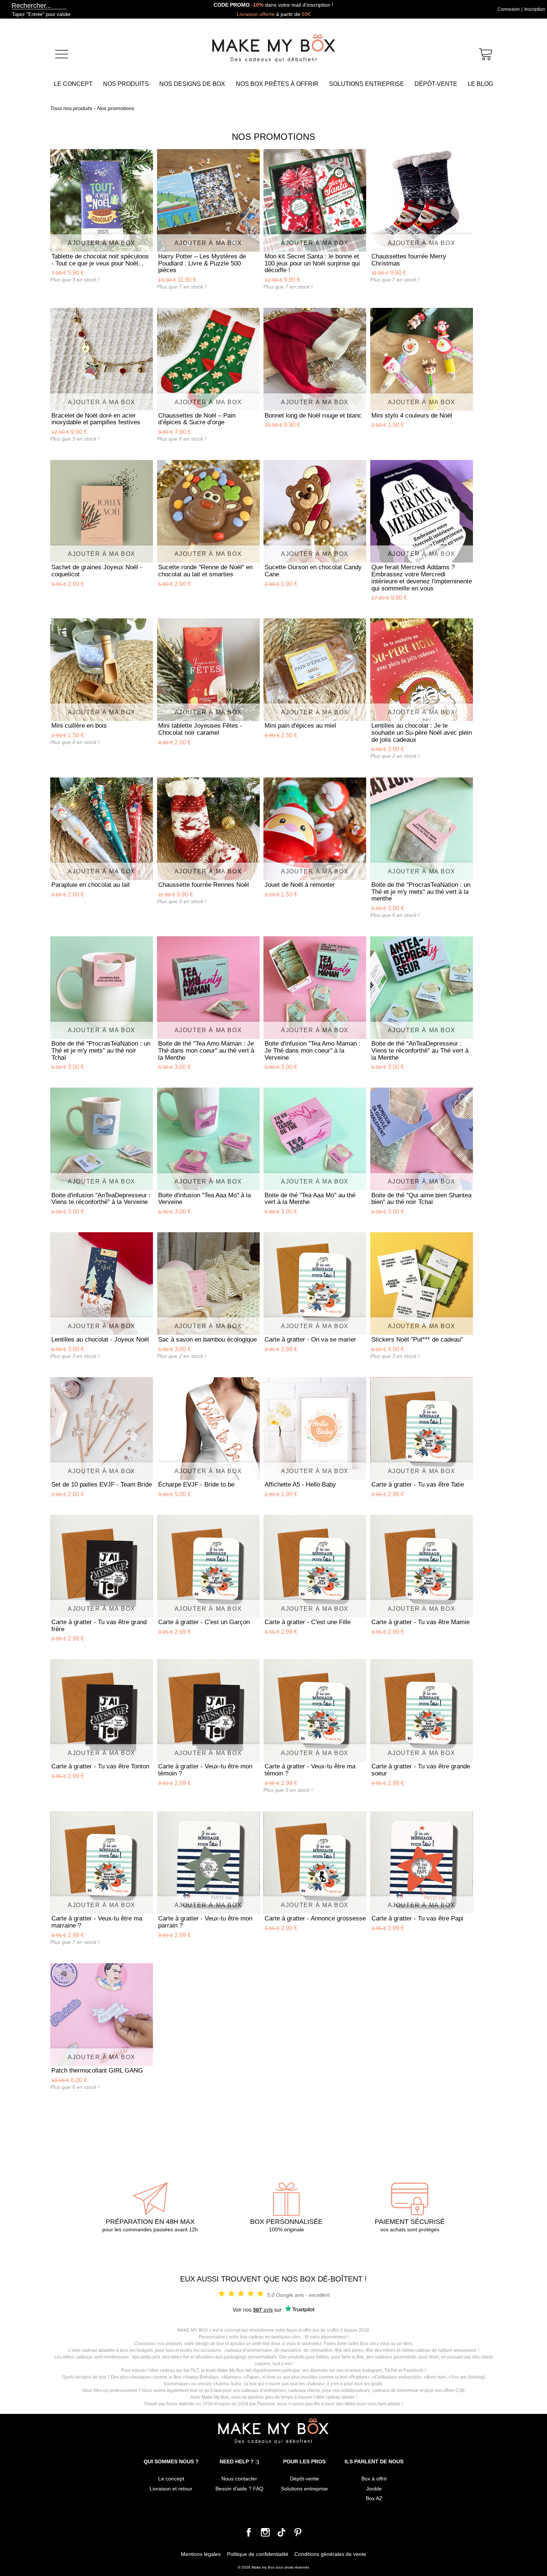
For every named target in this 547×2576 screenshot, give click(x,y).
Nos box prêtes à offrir (277, 84)
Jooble (374, 2489)
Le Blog (480, 84)
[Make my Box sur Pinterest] (298, 2535)
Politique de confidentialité (258, 2554)
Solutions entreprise (367, 84)
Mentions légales (201, 2554)
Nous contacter (239, 2479)
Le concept (73, 84)
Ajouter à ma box (102, 243)
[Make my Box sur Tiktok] (282, 2535)
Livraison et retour (171, 2489)
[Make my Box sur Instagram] (265, 2535)
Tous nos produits (71, 108)
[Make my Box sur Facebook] (249, 2535)
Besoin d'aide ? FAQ (239, 2489)
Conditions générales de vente (330, 2554)
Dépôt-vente (436, 84)
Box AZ (374, 2498)
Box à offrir (374, 2479)
